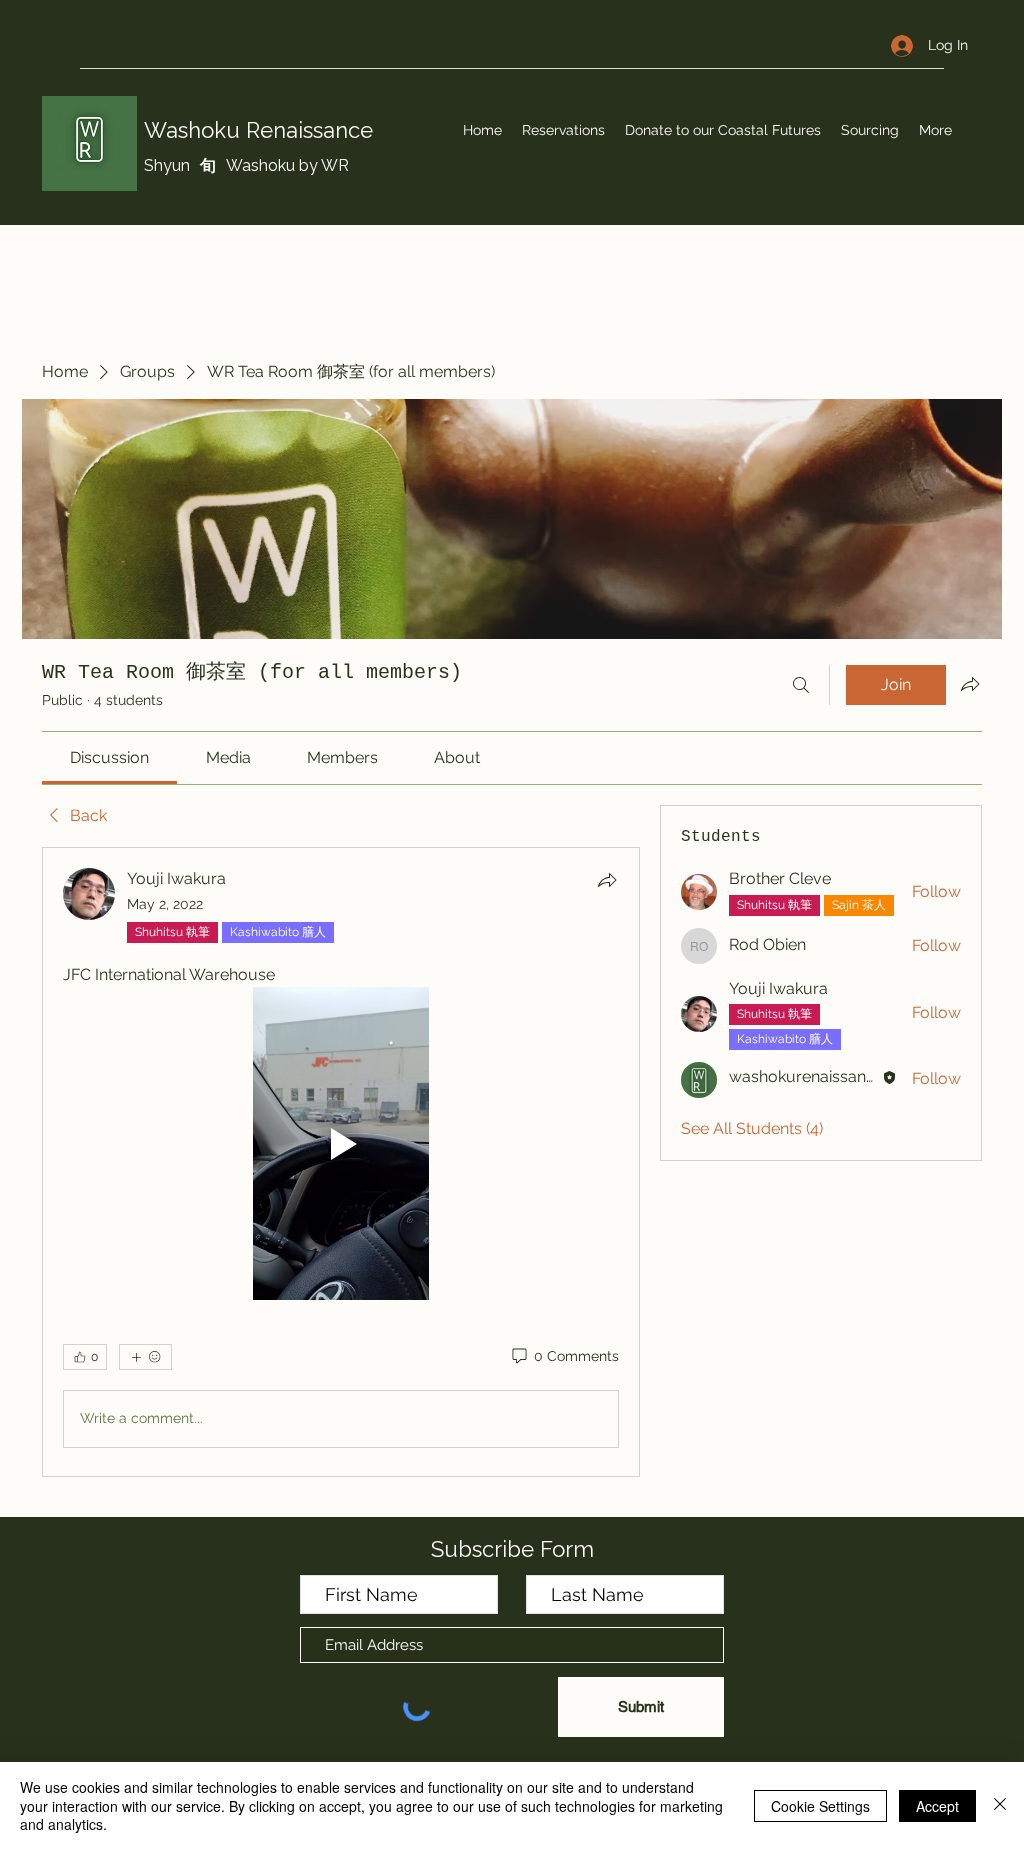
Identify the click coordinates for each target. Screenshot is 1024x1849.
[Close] (1000, 1805)
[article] (341, 1162)
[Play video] (341, 1143)
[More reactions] (145, 1357)
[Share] (607, 880)
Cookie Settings (820, 1806)
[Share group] (970, 684)
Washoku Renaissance (258, 130)
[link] (109, 757)
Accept (937, 1806)
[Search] (801, 685)
